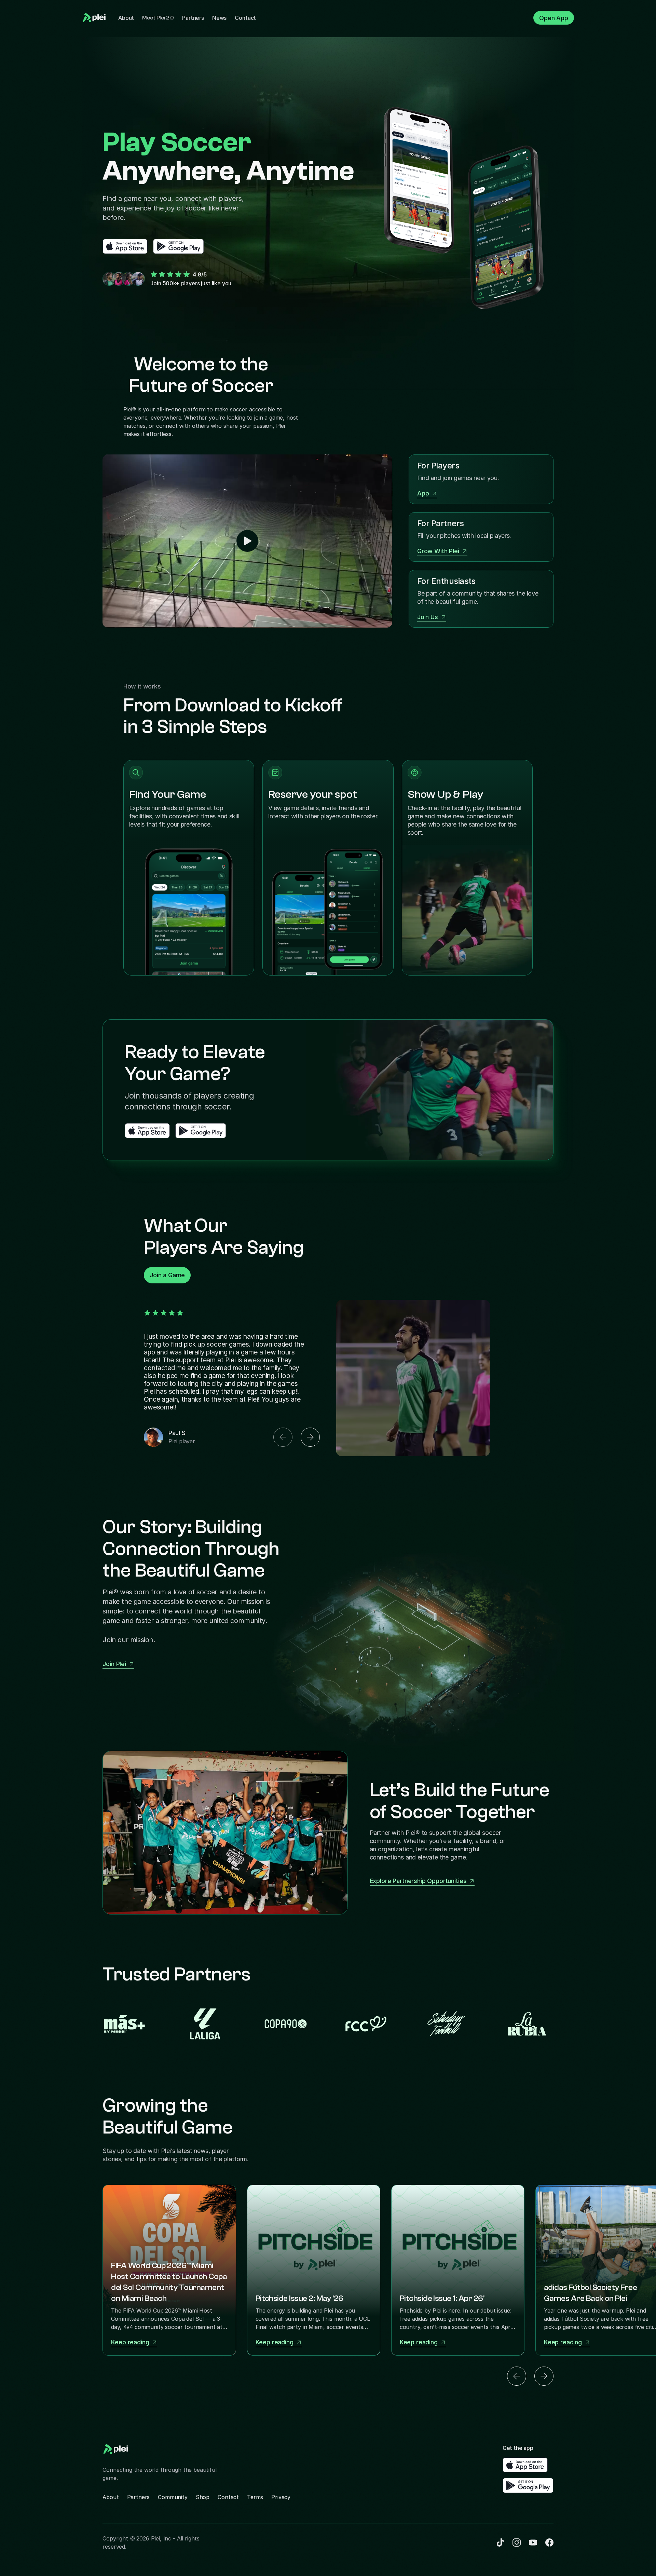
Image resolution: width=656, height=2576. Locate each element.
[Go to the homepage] (95, 18)
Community (173, 2497)
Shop (203, 2497)
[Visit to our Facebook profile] (517, 2543)
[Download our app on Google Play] (179, 246)
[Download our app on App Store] (125, 246)
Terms (255, 2497)
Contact (245, 18)
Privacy (281, 2497)
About (126, 18)
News (219, 18)
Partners (193, 18)
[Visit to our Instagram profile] (533, 2543)
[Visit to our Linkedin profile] (500, 2543)
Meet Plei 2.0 (158, 18)
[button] (283, 1437)
